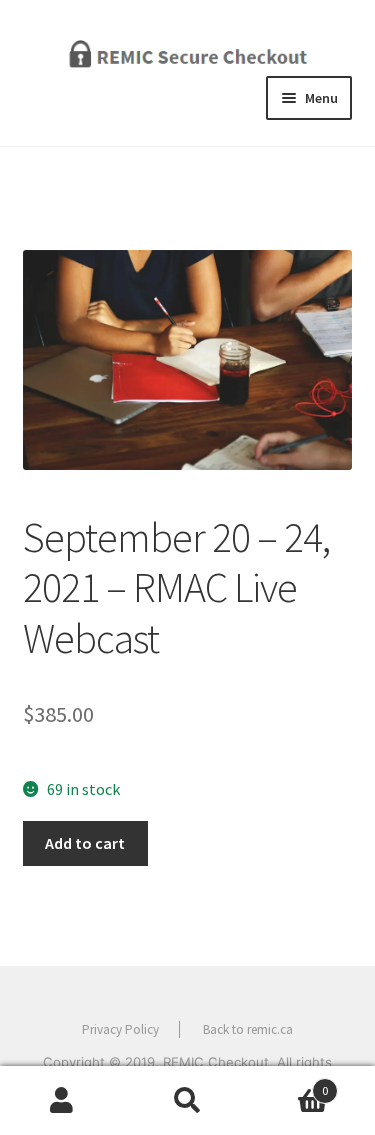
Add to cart (85, 843)
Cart (289, 1083)
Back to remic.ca (248, 1029)
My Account (62, 1101)
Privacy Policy (120, 1029)
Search (187, 1101)
